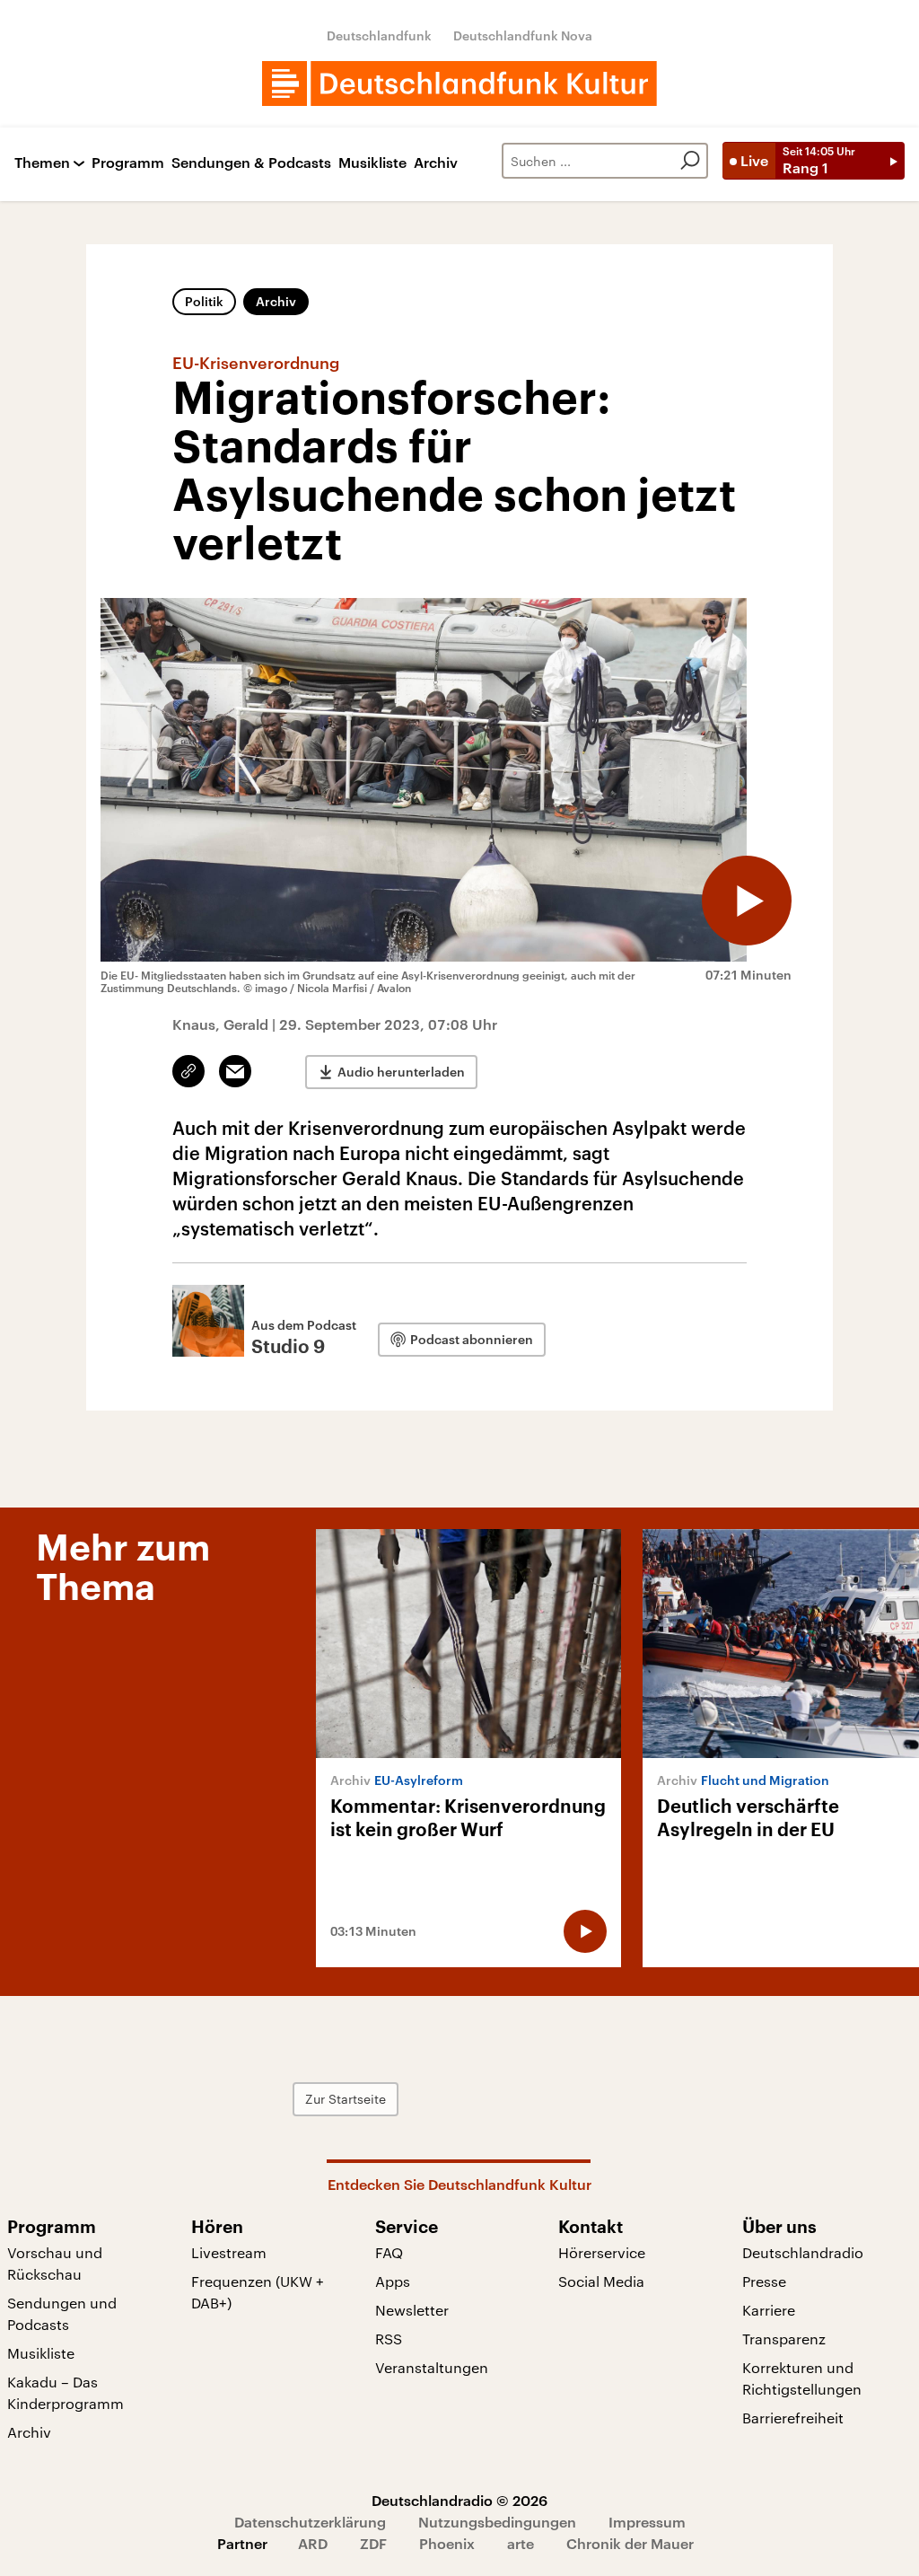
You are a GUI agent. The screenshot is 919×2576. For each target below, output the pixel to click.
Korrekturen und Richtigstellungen (802, 2378)
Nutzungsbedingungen (497, 2522)
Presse (764, 2281)
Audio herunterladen (401, 1072)
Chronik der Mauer (630, 2543)
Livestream (229, 2252)
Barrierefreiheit (793, 2418)
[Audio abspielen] (747, 901)
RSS (389, 2339)
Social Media (601, 2281)
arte (521, 2543)
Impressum (647, 2522)
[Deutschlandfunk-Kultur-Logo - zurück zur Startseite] (459, 84)
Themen (42, 163)
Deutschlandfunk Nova (523, 35)
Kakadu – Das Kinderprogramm (66, 2392)
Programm (128, 163)
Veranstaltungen (432, 2367)
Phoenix (447, 2543)
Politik (204, 301)
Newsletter (412, 2310)
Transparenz (784, 2339)
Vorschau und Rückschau (55, 2263)
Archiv (436, 163)
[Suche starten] (690, 161)
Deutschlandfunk (379, 35)
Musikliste (372, 163)
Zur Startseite (346, 2099)
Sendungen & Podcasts (251, 163)
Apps (393, 2281)
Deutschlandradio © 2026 (459, 2500)
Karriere (769, 2310)
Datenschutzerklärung (310, 2522)
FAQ (389, 2252)
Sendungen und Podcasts (62, 2313)
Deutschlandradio (803, 2252)
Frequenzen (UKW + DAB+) (258, 2292)
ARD (313, 2543)
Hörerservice (602, 2252)
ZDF (373, 2543)
